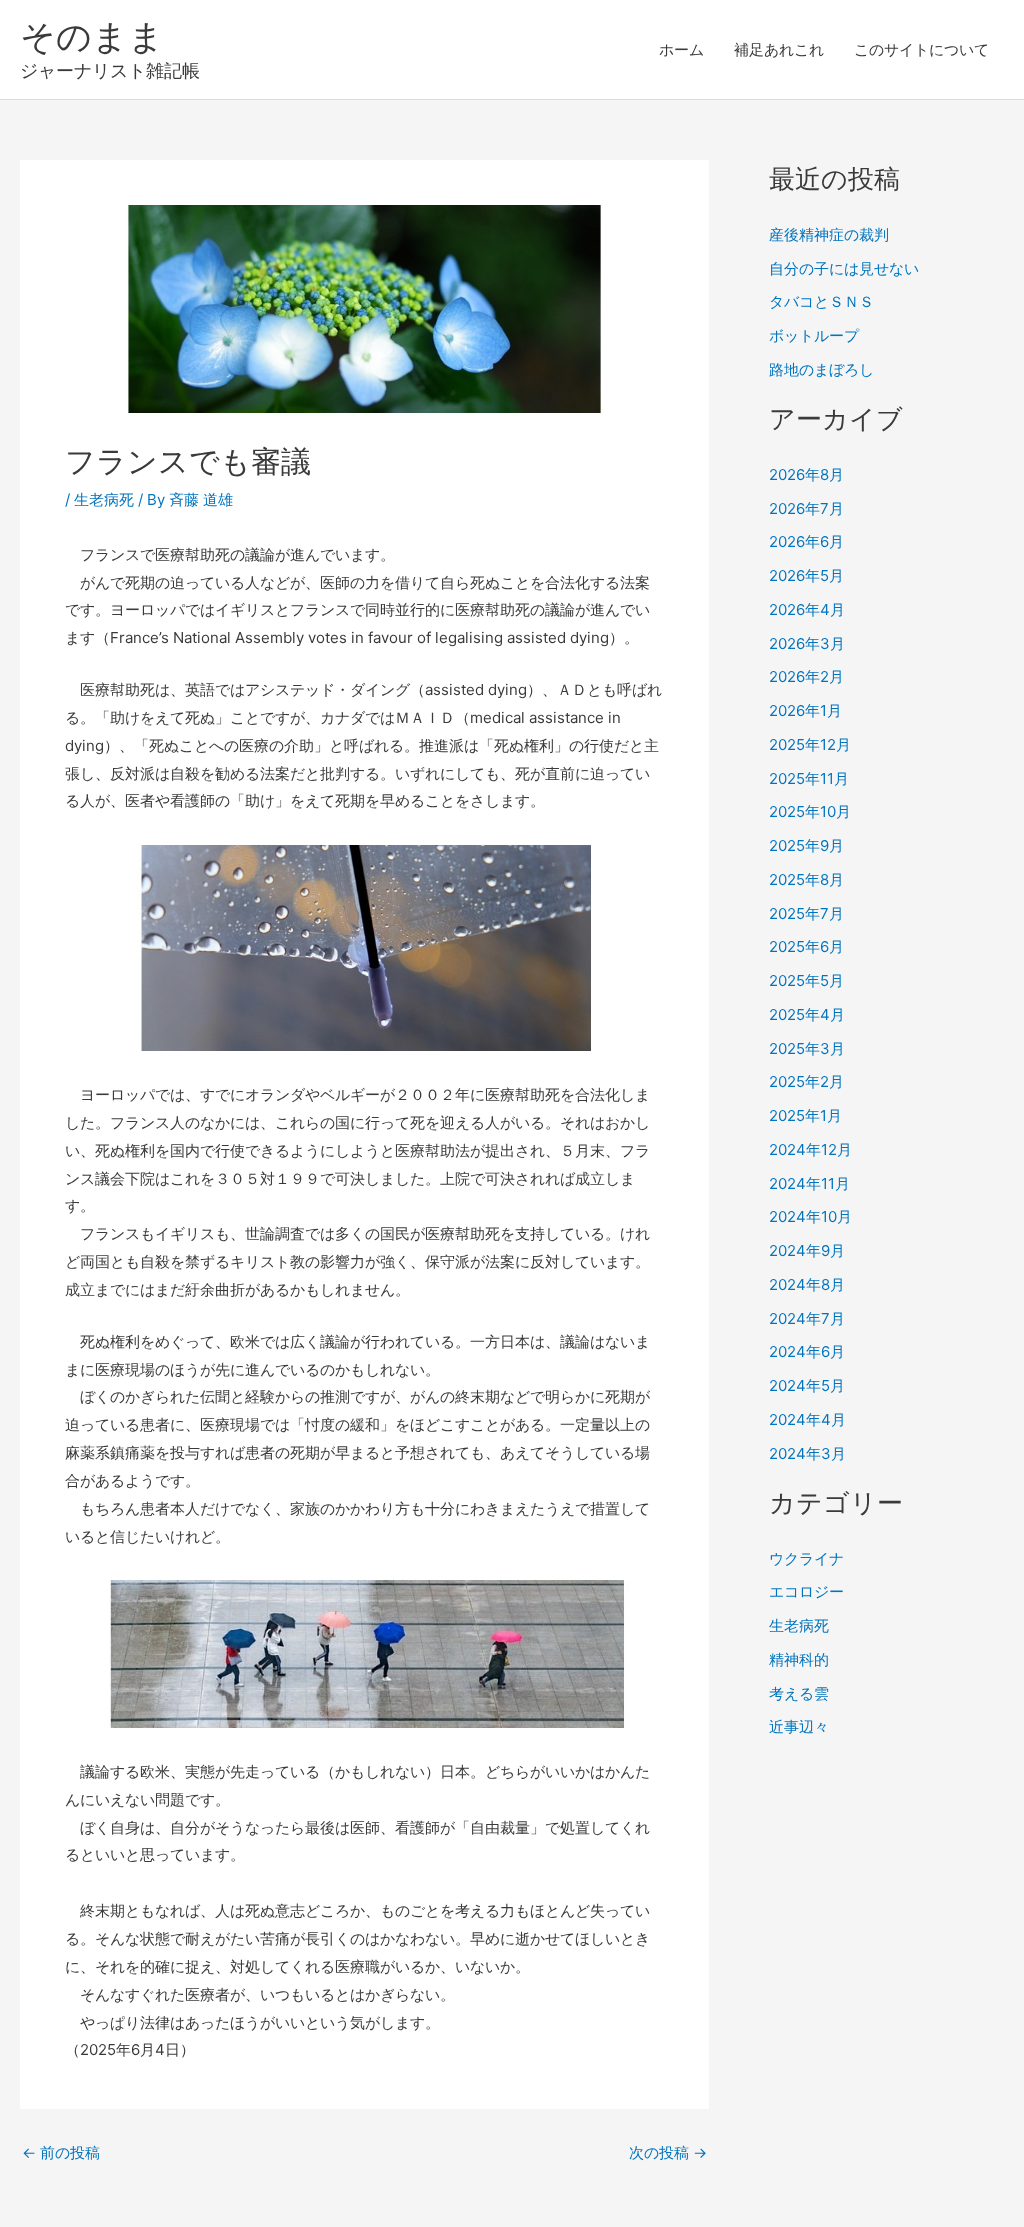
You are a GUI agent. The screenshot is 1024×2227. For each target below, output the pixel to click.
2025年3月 (807, 1048)
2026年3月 (807, 643)
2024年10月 (810, 1216)
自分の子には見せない (844, 268)
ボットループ (814, 335)
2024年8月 (807, 1284)
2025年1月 (805, 1115)
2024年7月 (807, 1318)
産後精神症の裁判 (829, 234)
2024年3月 (807, 1453)
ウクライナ (806, 1558)
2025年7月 (806, 913)
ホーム (681, 49)
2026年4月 (807, 609)
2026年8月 (806, 474)
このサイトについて (921, 49)
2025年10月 (810, 811)
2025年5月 (806, 980)
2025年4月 (807, 1014)
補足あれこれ (779, 49)
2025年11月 (809, 778)
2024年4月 (807, 1419)
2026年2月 (806, 676)
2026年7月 (806, 508)
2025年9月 (806, 845)
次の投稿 (668, 2152)
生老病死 (104, 499)
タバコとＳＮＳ (821, 301)
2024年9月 (807, 1250)
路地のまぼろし (821, 369)
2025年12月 (810, 744)
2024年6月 (807, 1351)
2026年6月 (806, 541)
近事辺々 (799, 1726)
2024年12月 (810, 1149)
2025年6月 (806, 946)
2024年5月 (807, 1385)
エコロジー (806, 1591)
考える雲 (799, 1693)
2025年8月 (806, 879)
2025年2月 (806, 1081)
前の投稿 (61, 2152)
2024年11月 (809, 1183)
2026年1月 (805, 710)
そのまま (92, 36)
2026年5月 (806, 575)
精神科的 (799, 1659)
